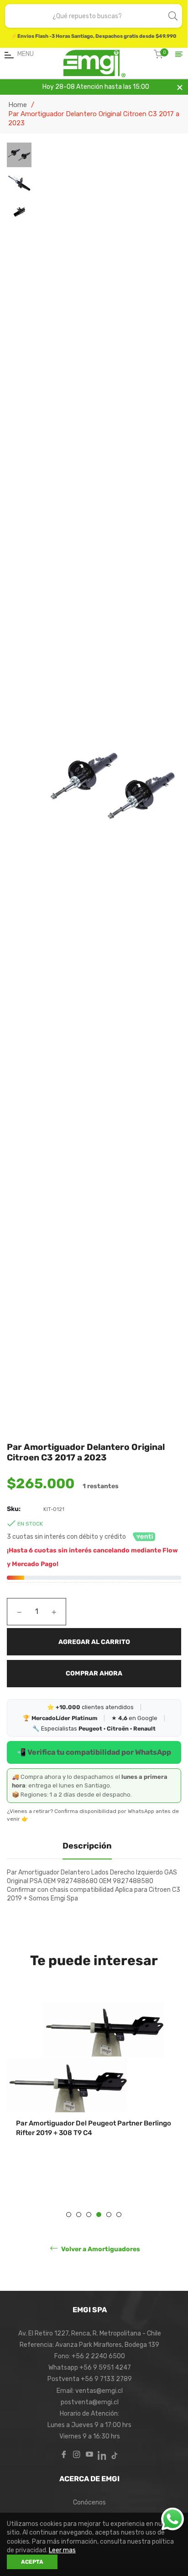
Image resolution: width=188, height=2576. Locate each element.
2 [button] (79, 2215)
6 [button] (119, 2215)
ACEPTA (32, 2562)
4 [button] (99, 2215)
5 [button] (109, 2215)
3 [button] (89, 2215)
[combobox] (87, 16)
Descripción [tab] (87, 1846)
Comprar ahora (94, 1673)
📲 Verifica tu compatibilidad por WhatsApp (94, 1752)
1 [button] (69, 2215)
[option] (94, 2093)
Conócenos (89, 2502)
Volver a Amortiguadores (100, 2249)
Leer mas (62, 2550)
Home (18, 105)
